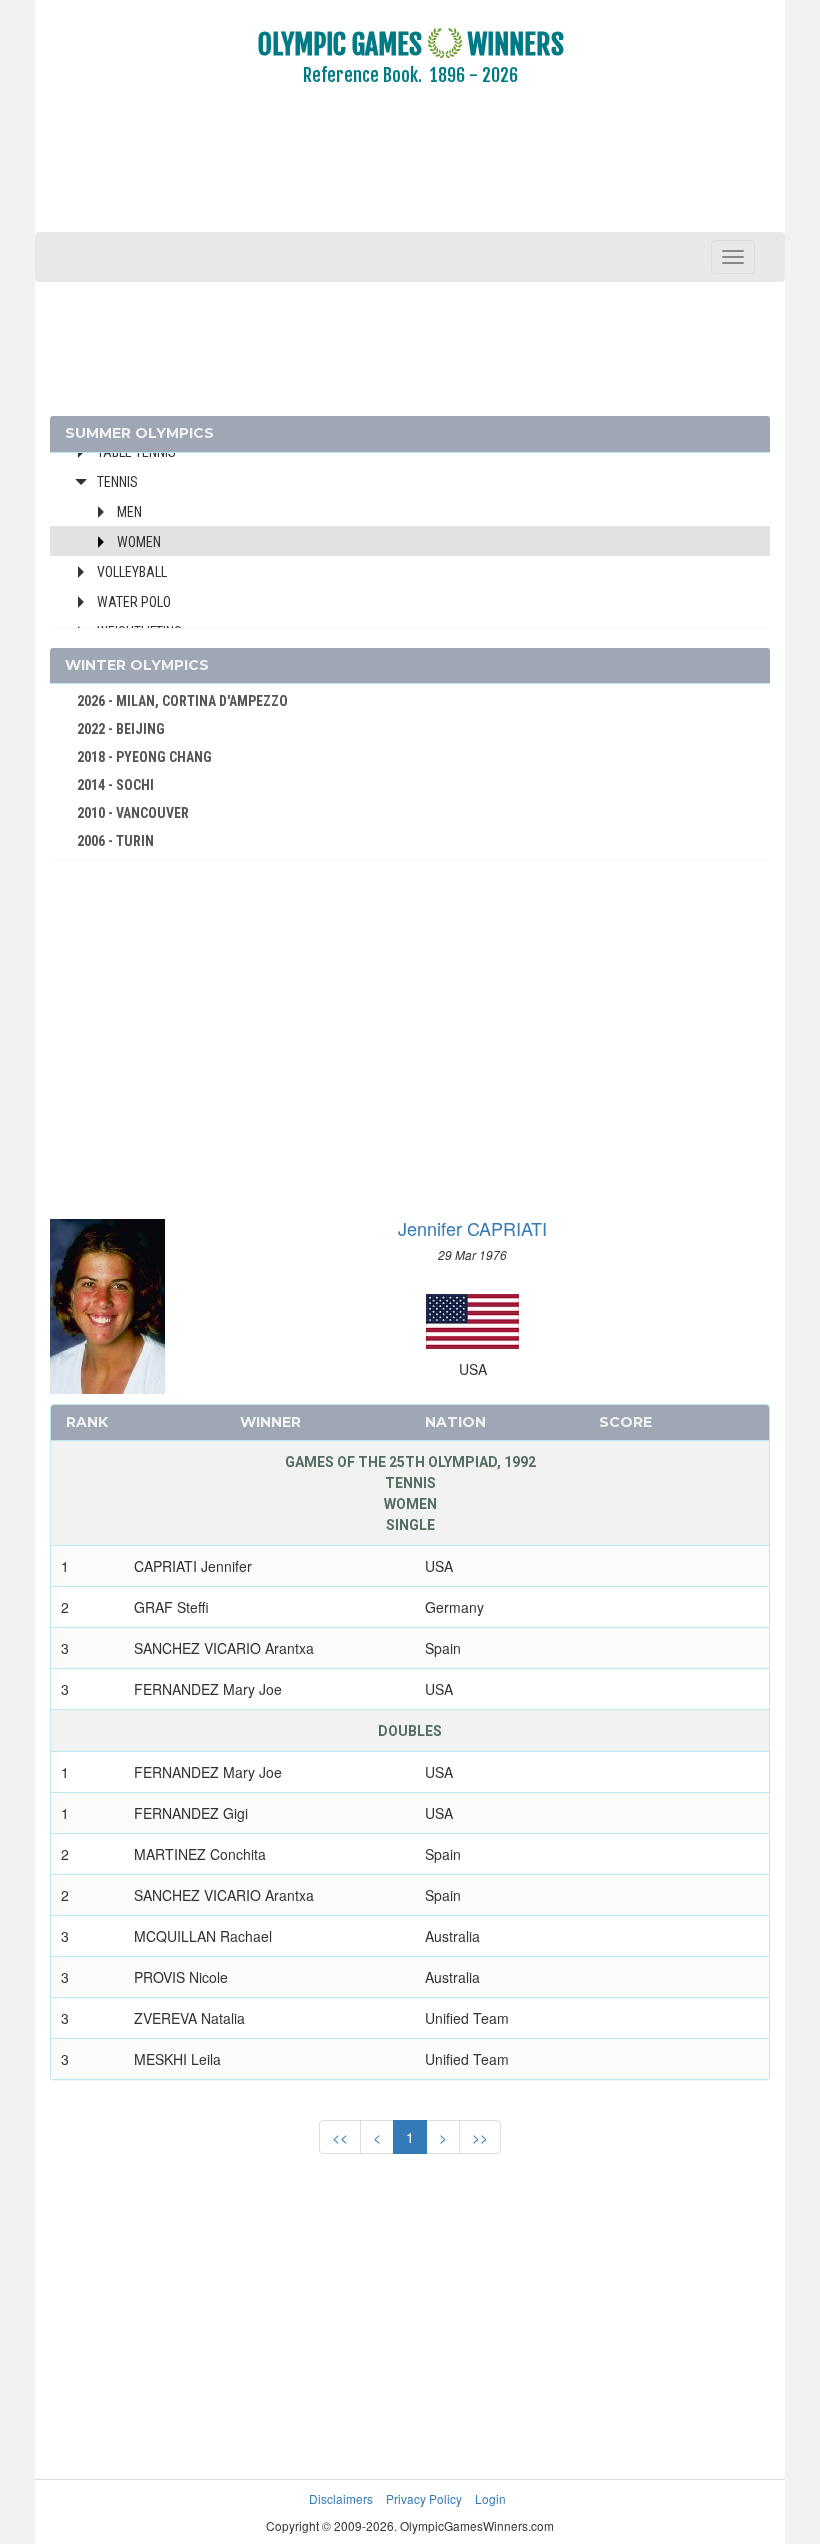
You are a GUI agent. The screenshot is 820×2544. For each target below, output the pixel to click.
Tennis (117, 482)
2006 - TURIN (115, 841)
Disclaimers (341, 2498)
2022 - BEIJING (121, 729)
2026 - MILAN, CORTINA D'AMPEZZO (182, 701)
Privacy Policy (424, 2498)
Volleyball (132, 572)
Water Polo (134, 602)
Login (490, 2498)
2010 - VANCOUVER (133, 813)
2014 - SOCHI (115, 785)
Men (129, 512)
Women (139, 542)
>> (480, 2137)
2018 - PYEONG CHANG (144, 757)
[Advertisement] (410, 173)
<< (340, 2137)
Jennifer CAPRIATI (472, 1228)
